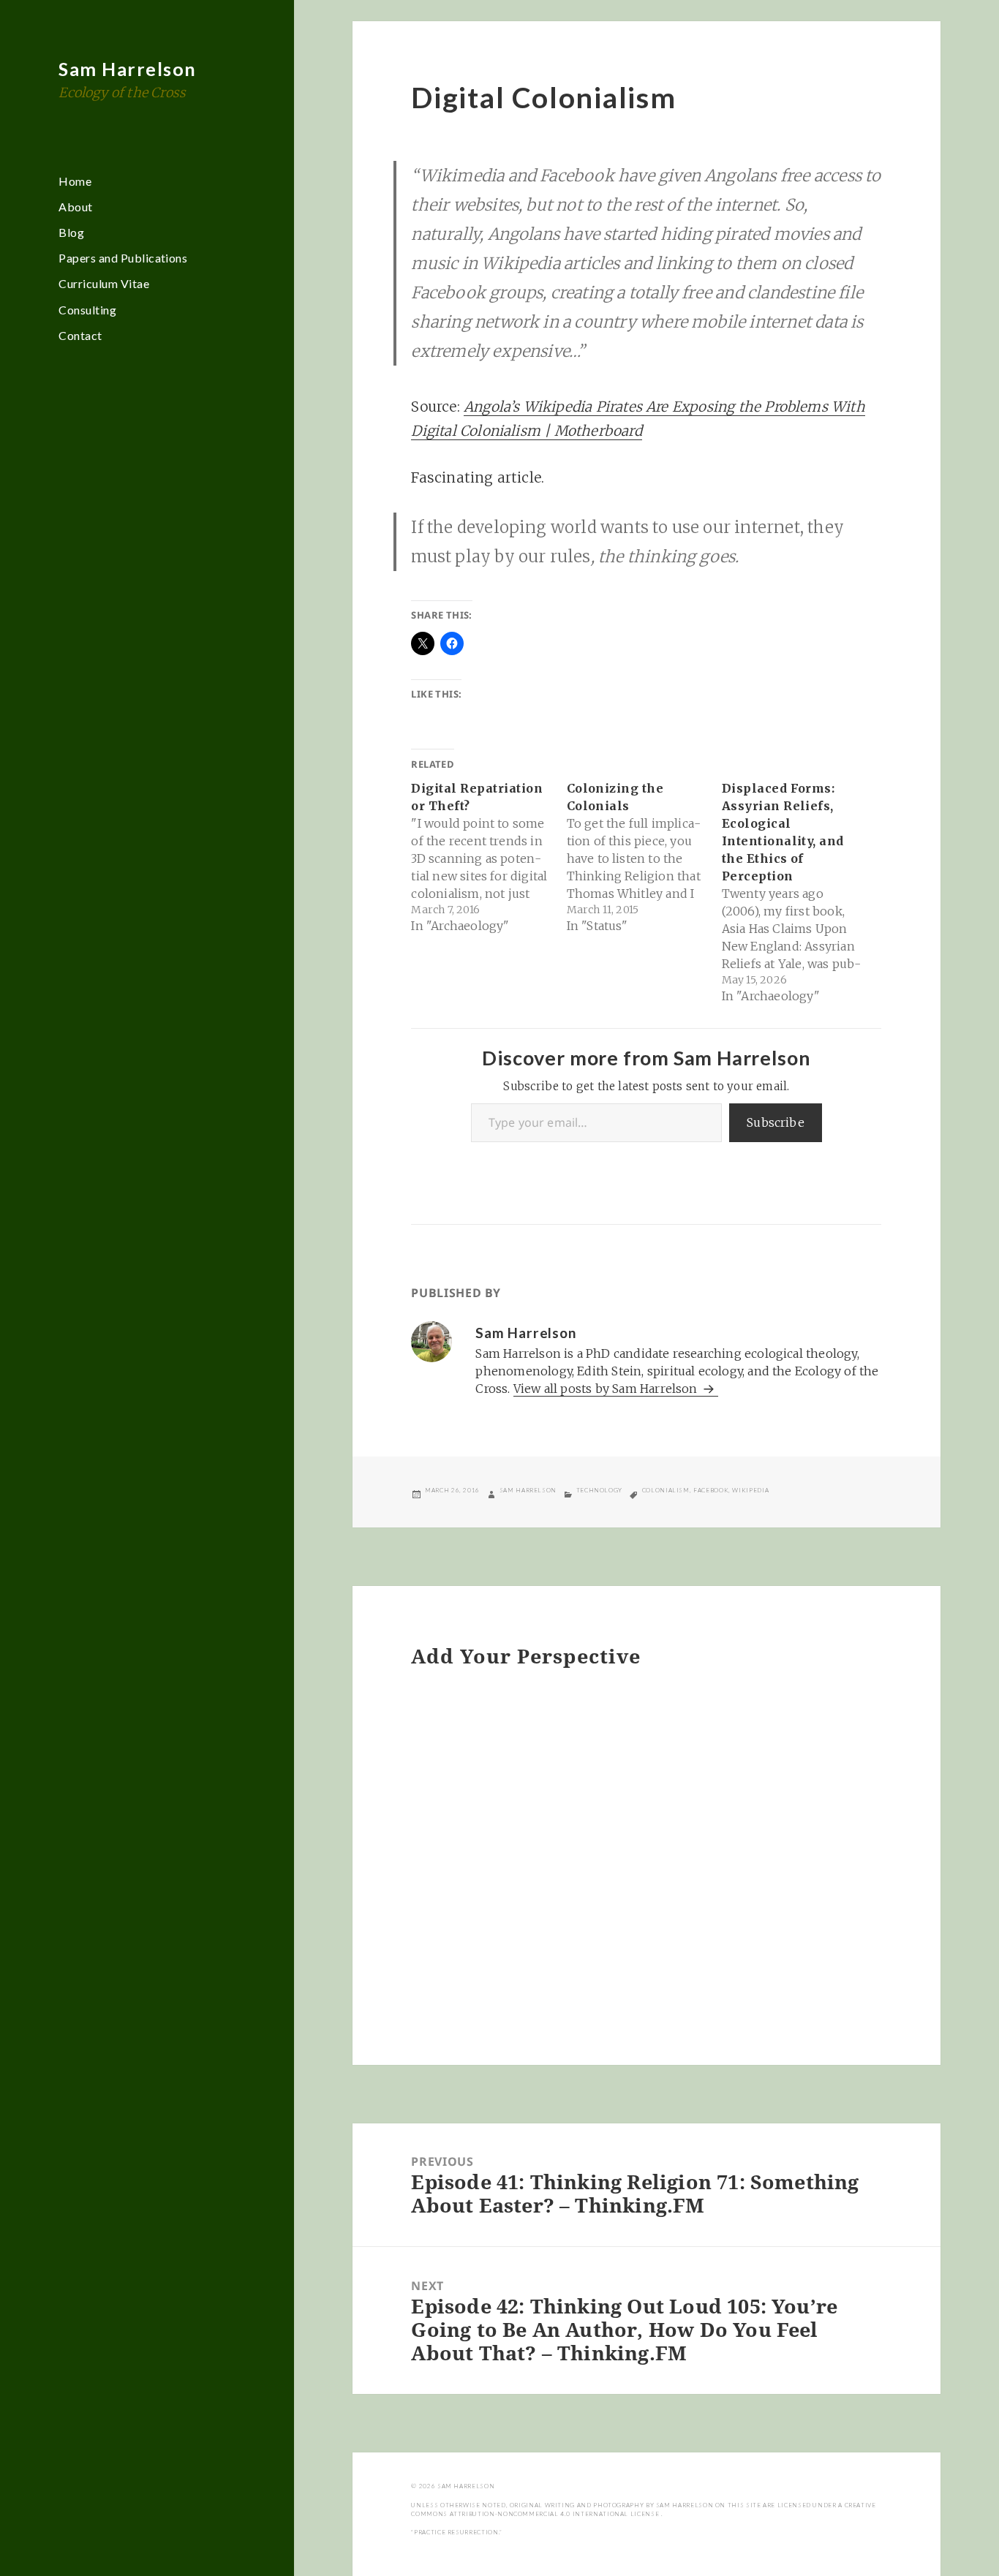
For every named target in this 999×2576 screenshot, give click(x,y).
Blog (71, 232)
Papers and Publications (123, 258)
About (75, 207)
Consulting (87, 310)
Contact (80, 335)
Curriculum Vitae (104, 283)
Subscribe (776, 1122)
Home (75, 181)
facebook (711, 1490)
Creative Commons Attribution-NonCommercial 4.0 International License (643, 2509)
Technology (599, 1490)
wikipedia (750, 1490)
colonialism (666, 1490)
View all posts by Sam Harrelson (607, 1389)
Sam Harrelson (128, 69)
